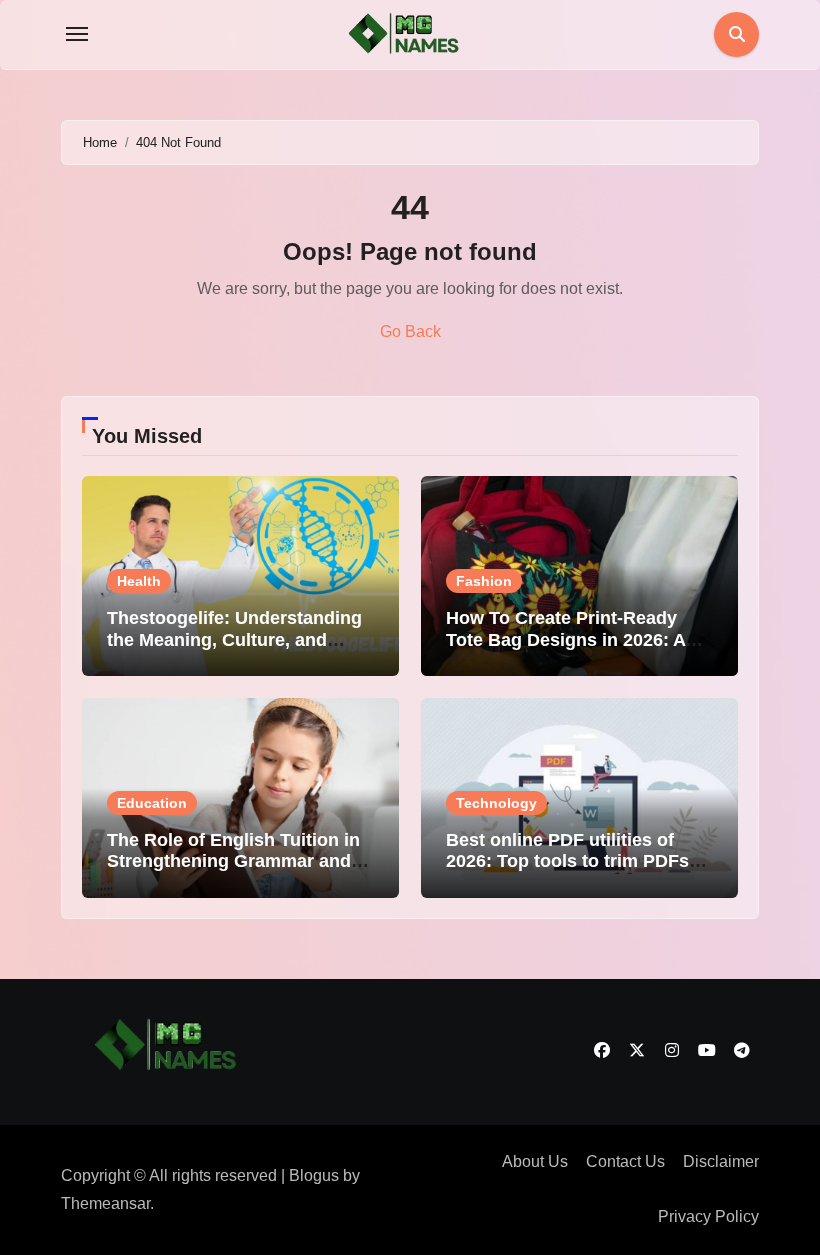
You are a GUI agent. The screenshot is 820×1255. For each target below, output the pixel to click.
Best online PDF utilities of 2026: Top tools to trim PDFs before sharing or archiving (567, 861)
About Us (535, 1161)
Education (152, 803)
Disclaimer (721, 1161)
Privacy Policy (708, 1216)
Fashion (484, 581)
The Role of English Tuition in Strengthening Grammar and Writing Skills (233, 861)
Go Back (410, 331)
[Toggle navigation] (77, 34)
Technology (496, 803)
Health (139, 581)
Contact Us (625, 1161)
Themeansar (105, 1203)
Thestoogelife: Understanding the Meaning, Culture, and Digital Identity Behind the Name (234, 650)
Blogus (314, 1175)
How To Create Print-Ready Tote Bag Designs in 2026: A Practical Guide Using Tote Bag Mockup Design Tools (579, 650)
